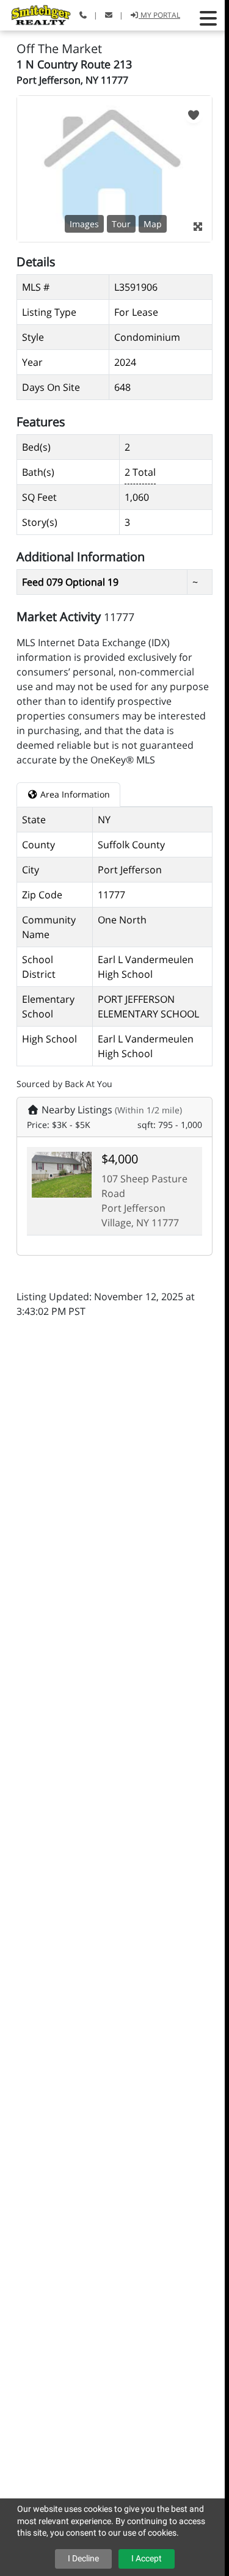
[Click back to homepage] (37, 14)
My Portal (159, 15)
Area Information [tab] (74, 794)
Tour (121, 224)
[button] (208, 18)
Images (84, 224)
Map (153, 224)
